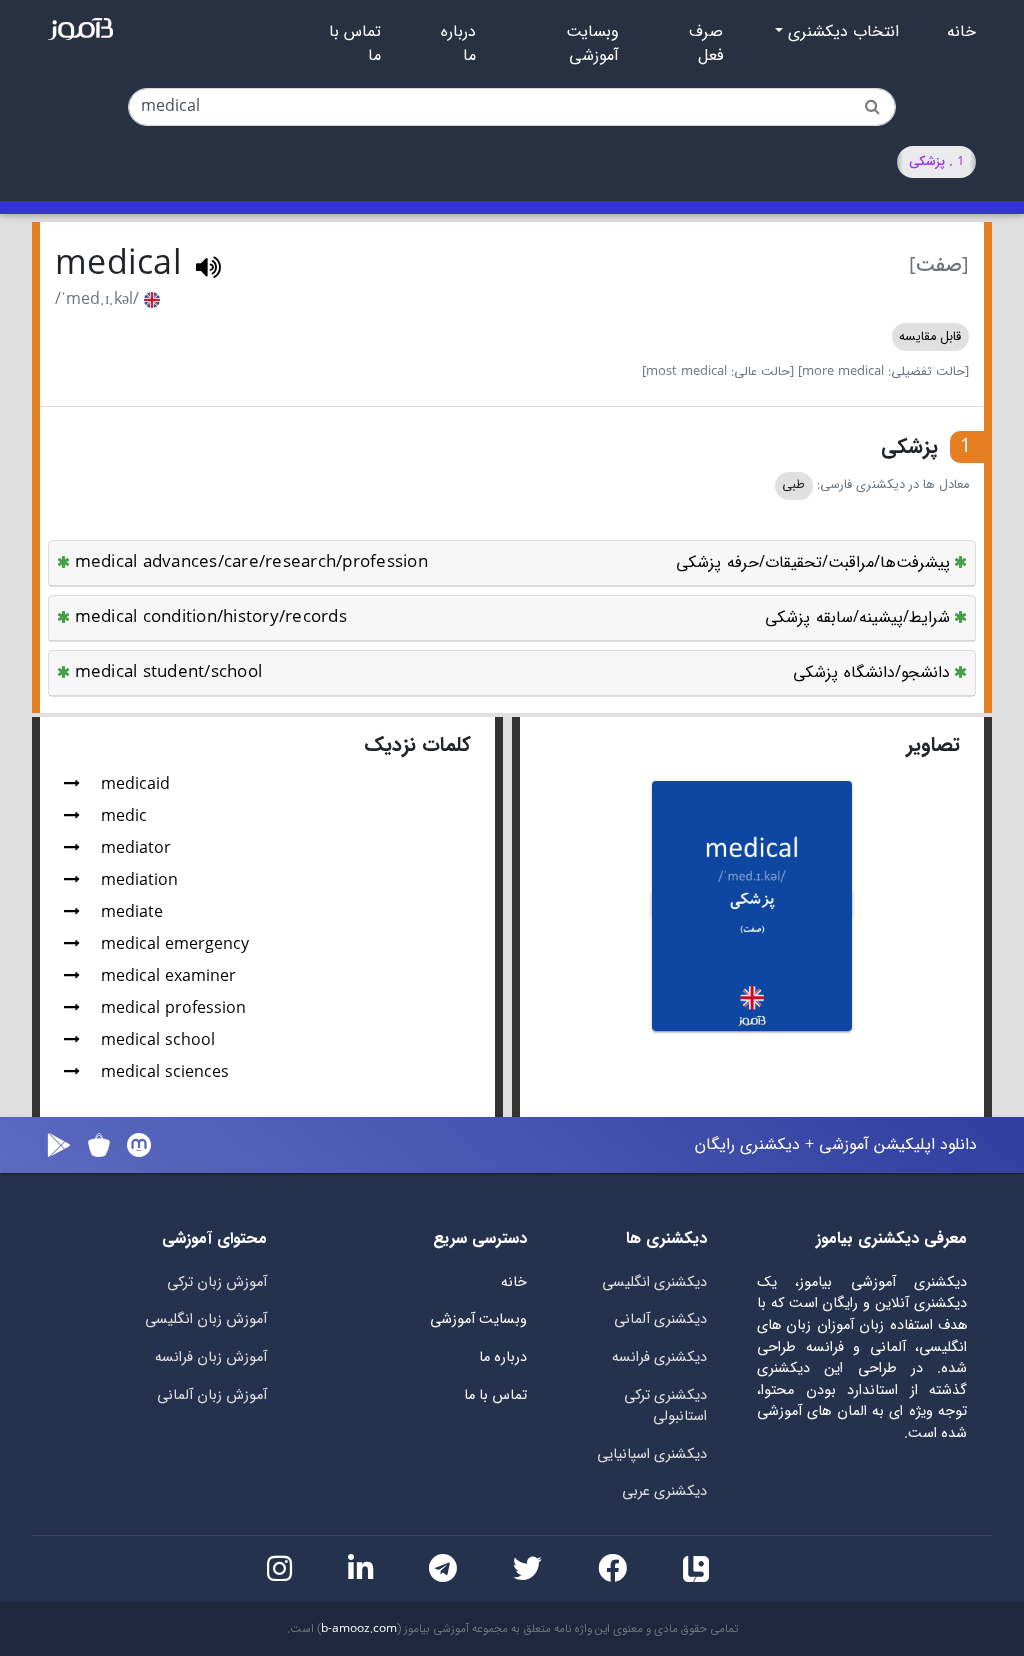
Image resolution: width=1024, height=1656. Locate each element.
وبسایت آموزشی (592, 44)
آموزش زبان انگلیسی (206, 1319)
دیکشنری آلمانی (660, 1319)
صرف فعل (706, 44)
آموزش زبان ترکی (217, 1282)
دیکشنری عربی (664, 1491)
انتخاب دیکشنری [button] (841, 32)
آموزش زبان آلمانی (212, 1395)
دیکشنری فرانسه (659, 1357)
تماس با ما (355, 44)
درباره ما (458, 44)
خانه (961, 32)
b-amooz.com (359, 1629)
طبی (793, 485)
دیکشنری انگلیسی (654, 1282)
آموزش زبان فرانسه (211, 1357)
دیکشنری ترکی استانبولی (665, 1406)
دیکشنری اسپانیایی (652, 1454)
